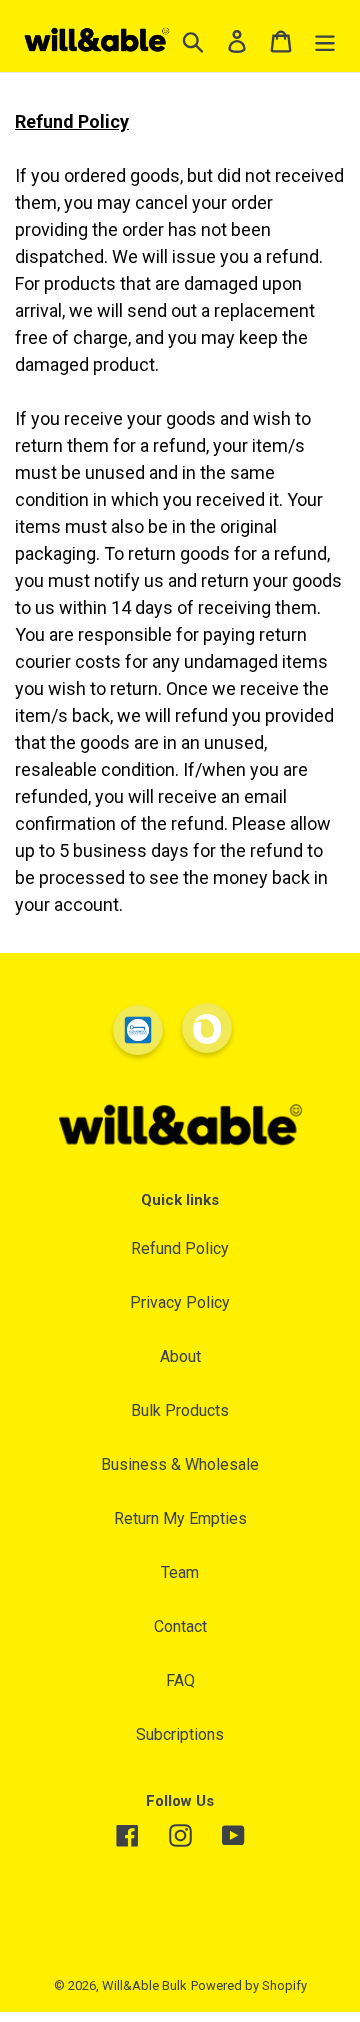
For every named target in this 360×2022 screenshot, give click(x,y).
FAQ (180, 1680)
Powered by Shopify (249, 1985)
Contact (180, 1626)
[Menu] (325, 41)
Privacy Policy (180, 1302)
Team (180, 1572)
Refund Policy (180, 1248)
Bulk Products (180, 1410)
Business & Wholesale (180, 1464)
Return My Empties (180, 1518)
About (180, 1356)
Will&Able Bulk (144, 1985)
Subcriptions (180, 1734)
